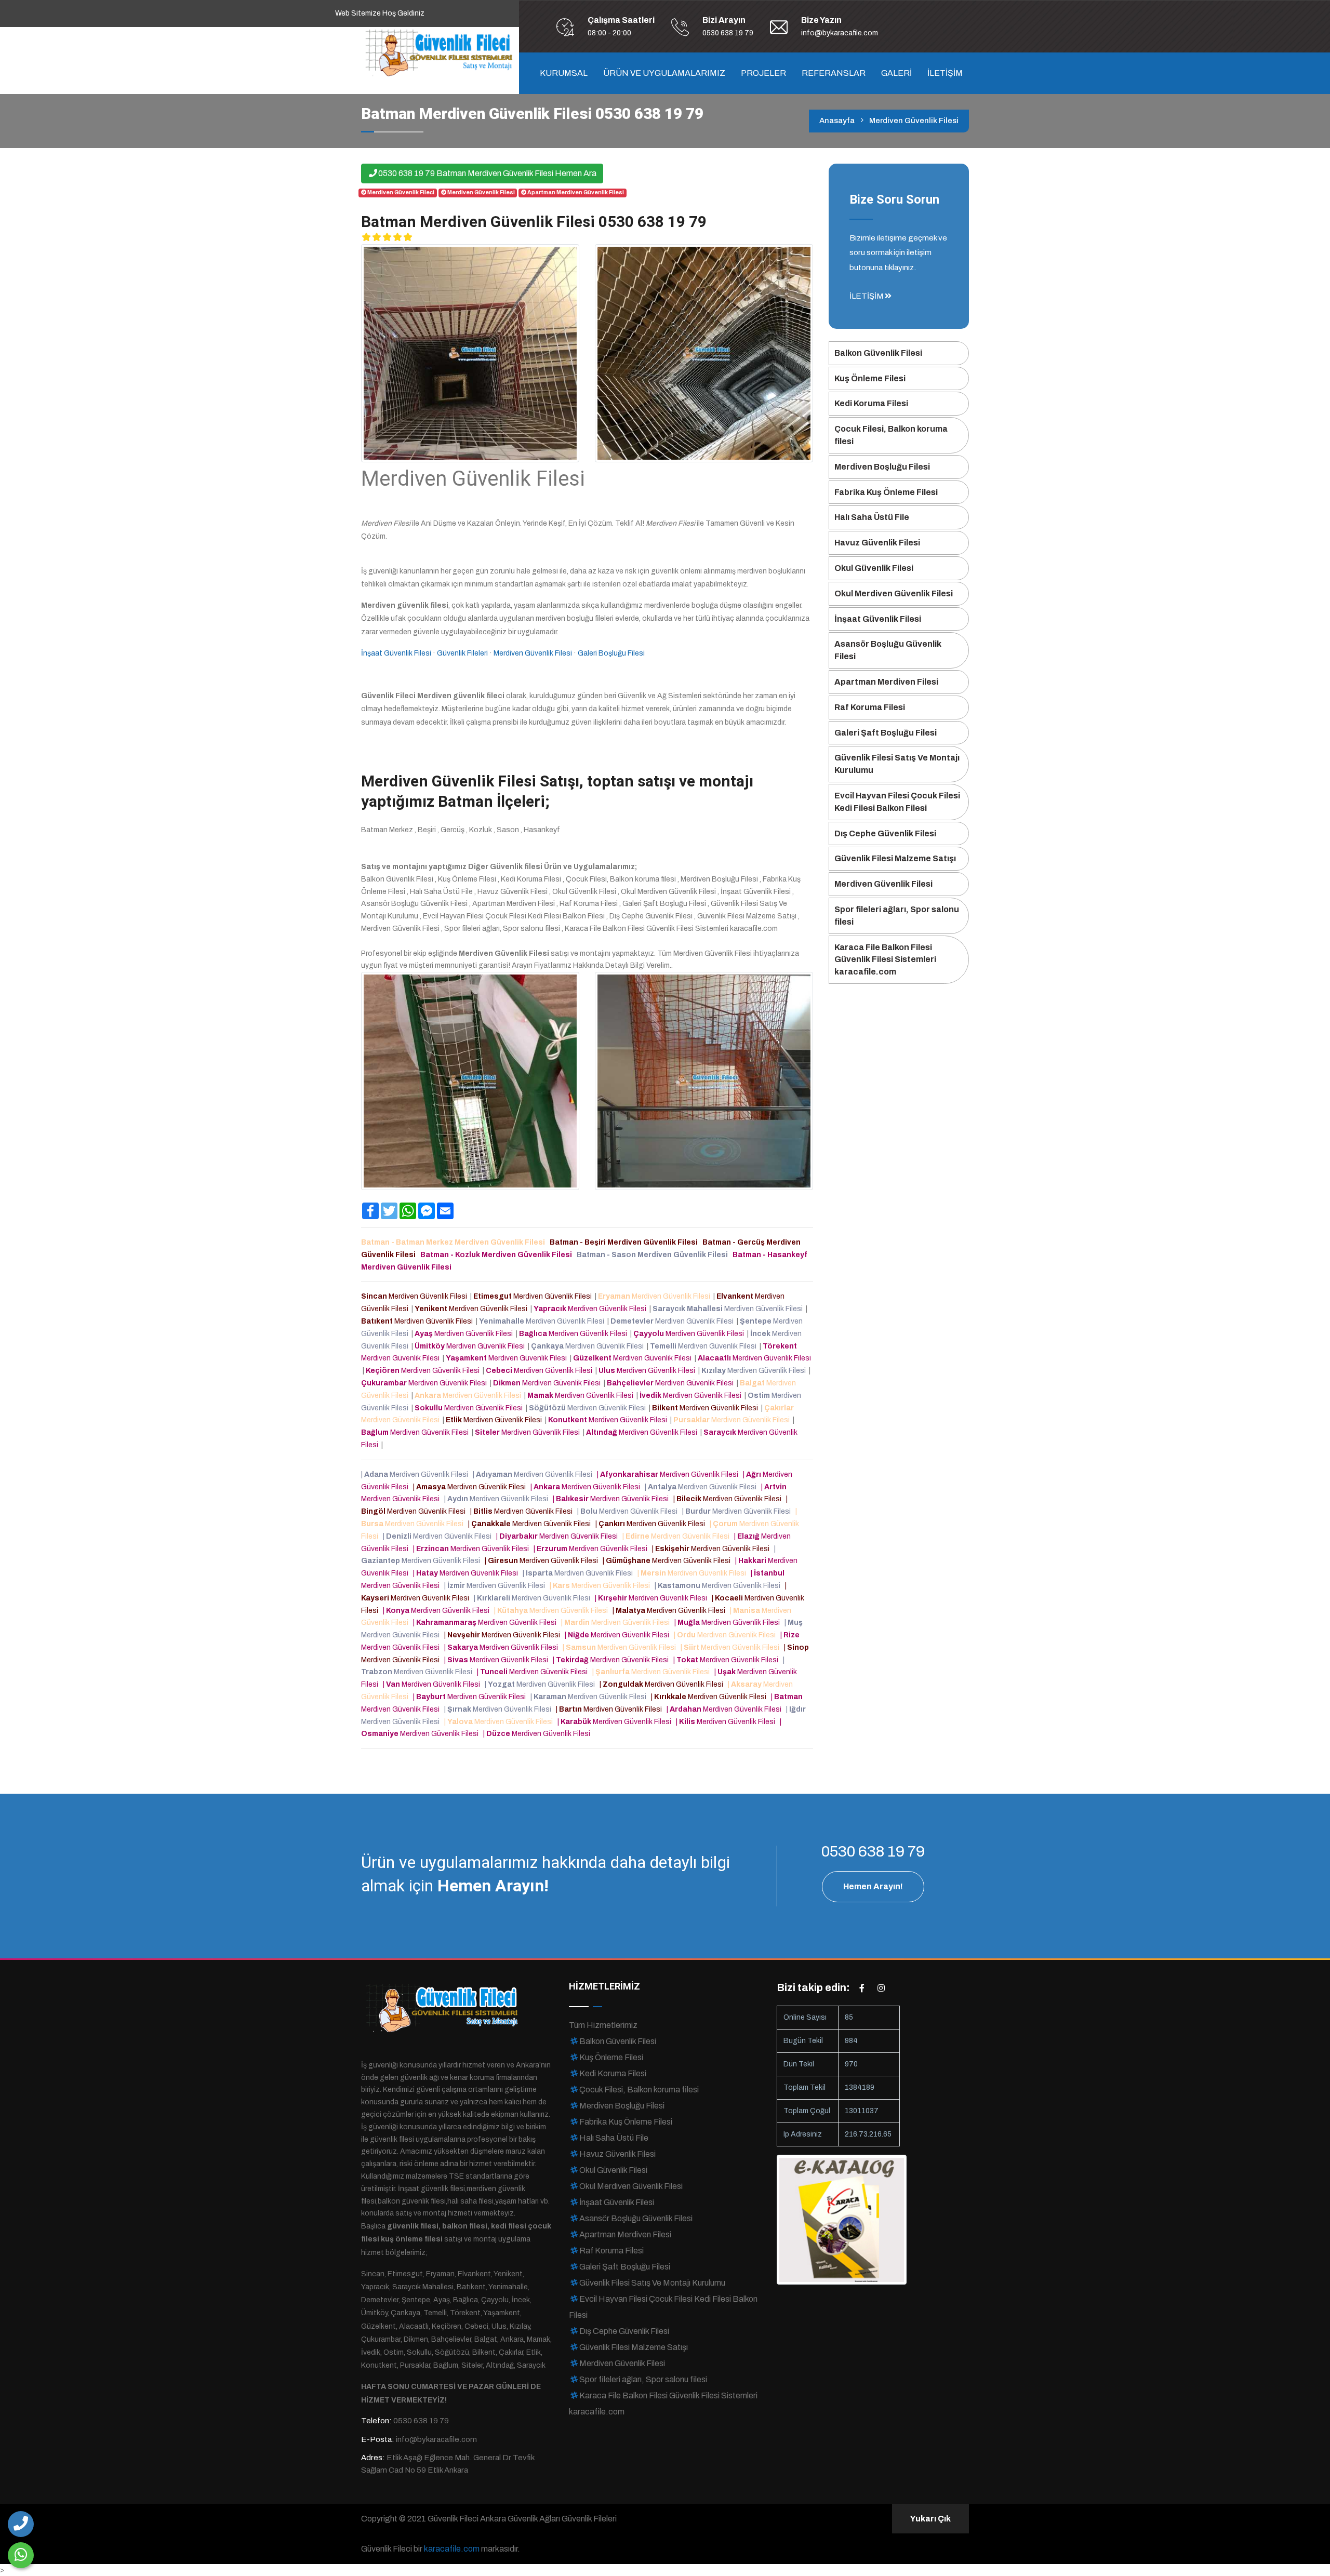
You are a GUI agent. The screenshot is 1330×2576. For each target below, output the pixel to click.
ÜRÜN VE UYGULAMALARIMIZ (664, 73)
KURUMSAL (564, 73)
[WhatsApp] (21, 2555)
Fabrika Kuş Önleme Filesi (886, 492)
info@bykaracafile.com (840, 33)
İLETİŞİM (945, 73)
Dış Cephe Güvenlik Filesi (885, 833)
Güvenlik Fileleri (462, 653)
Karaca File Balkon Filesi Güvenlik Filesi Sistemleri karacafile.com (885, 960)
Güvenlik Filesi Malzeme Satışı (895, 858)
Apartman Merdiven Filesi (886, 682)
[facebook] (862, 1988)
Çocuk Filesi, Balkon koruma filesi (891, 435)
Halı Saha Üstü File (872, 517)
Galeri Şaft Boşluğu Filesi (886, 733)
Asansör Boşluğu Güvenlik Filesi (888, 650)
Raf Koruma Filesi (870, 707)
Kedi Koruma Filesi (871, 403)
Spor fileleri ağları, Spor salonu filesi (897, 916)
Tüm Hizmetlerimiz (603, 2025)
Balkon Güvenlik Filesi (878, 353)
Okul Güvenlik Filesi (874, 568)
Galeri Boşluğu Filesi (611, 653)
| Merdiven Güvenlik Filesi (416, 1474)
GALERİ (896, 73)
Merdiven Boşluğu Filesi (882, 467)
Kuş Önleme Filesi (870, 378)
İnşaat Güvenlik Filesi (396, 653)
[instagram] (881, 1988)
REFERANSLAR (834, 73)
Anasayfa (837, 121)
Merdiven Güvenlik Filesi (481, 192)
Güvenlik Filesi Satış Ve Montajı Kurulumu (897, 764)
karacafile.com (452, 2549)
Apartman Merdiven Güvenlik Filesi (576, 192)
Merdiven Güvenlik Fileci (401, 192)
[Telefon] (21, 2524)
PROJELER (763, 73)
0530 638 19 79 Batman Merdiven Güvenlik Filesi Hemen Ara (487, 173)
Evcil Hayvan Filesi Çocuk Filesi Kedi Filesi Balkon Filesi (897, 802)
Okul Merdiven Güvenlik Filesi (894, 593)
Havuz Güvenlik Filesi (877, 543)
